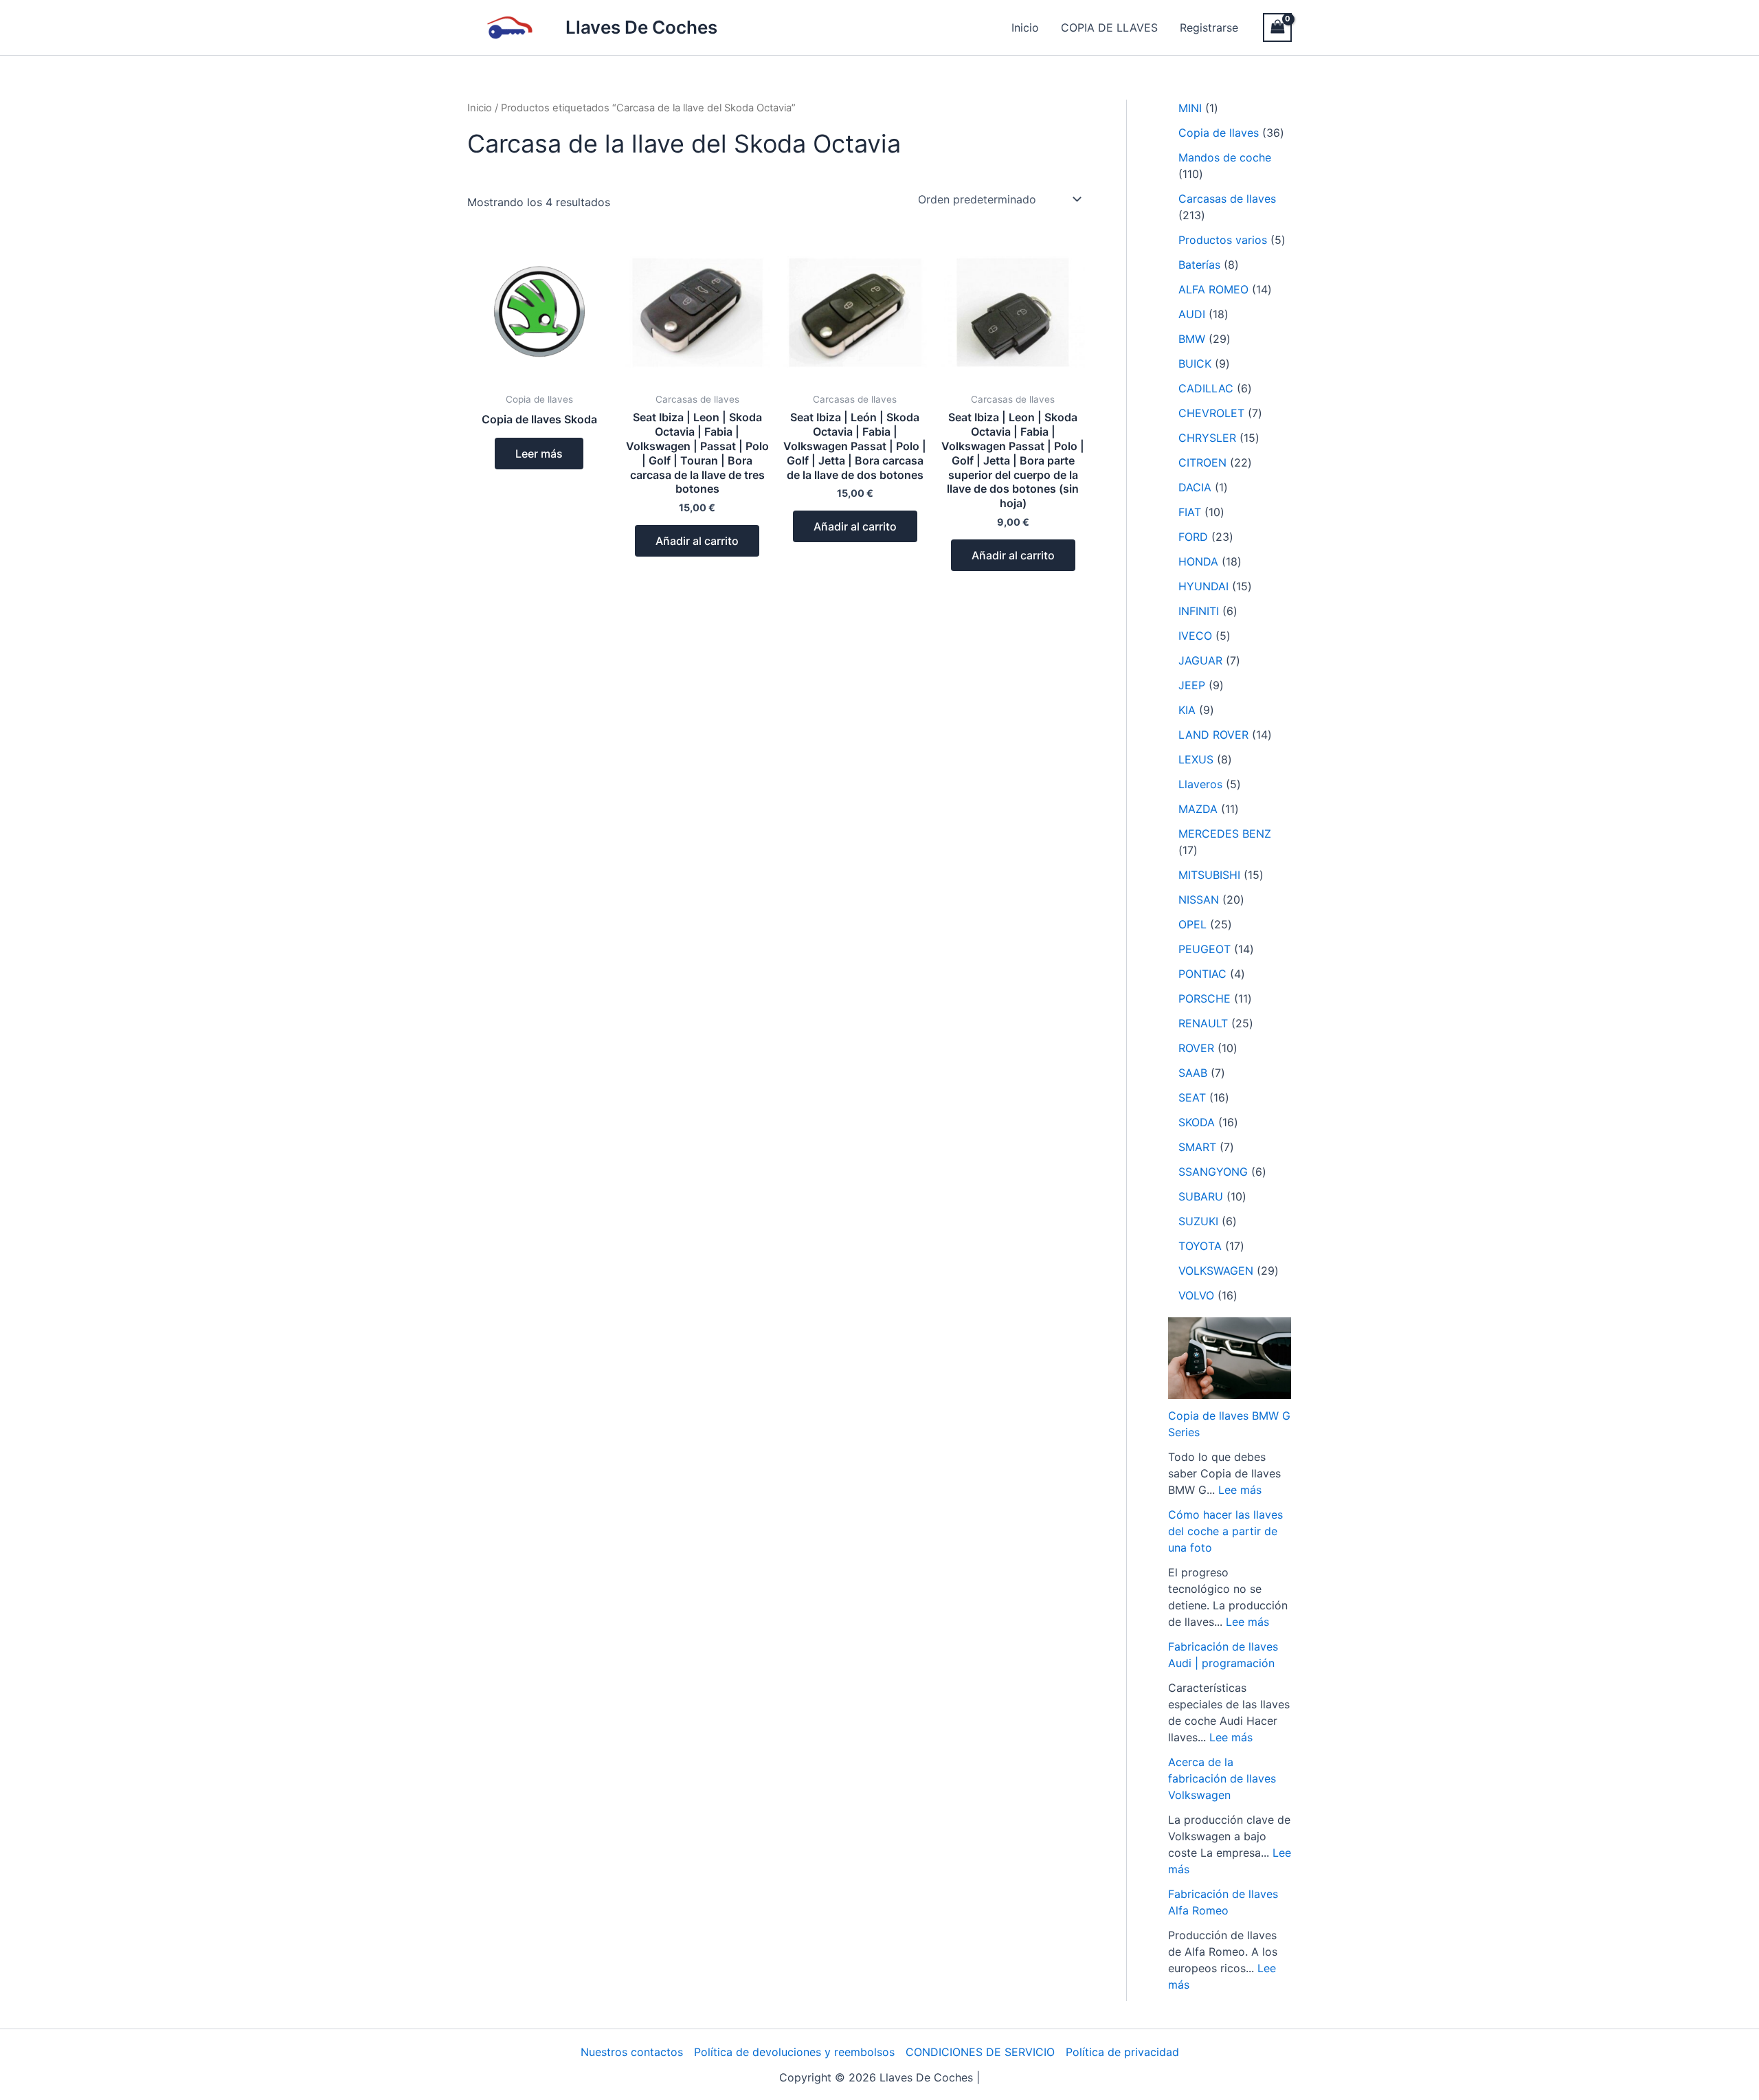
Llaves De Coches (641, 27)
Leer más (539, 454)
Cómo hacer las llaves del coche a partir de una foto (1225, 1531)
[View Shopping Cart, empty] (1277, 27)
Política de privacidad (1122, 2052)
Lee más (1240, 1490)
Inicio (1025, 27)
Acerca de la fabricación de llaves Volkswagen (1222, 1778)
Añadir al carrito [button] (697, 541)
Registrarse (1209, 27)
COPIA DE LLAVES (1109, 27)
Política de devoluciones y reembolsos (794, 2052)
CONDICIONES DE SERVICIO (980, 2052)
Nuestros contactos (632, 2052)
